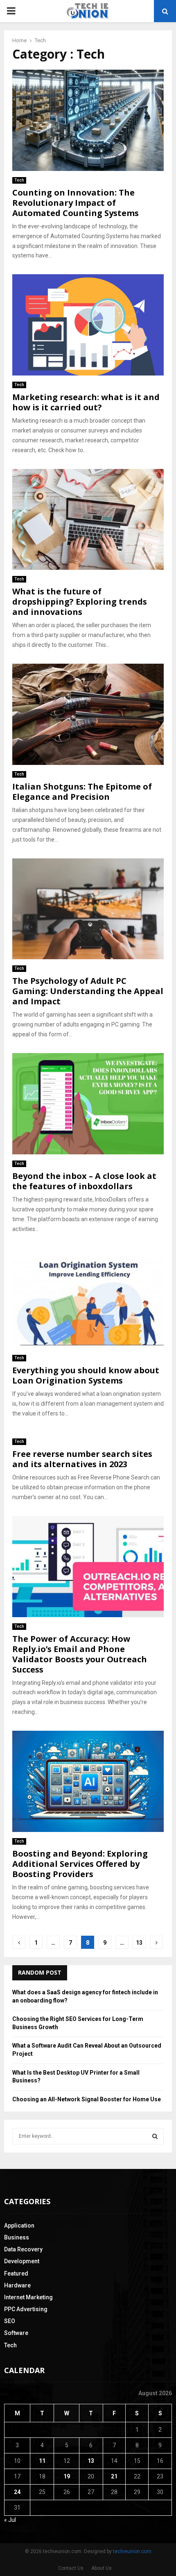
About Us (102, 2568)
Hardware (17, 2285)
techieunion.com (132, 2551)
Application (19, 2226)
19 (67, 2476)
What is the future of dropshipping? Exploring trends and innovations (80, 602)
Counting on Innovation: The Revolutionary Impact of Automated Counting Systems (76, 203)
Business (17, 2237)
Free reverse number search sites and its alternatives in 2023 (82, 1459)
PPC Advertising (26, 2309)
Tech (19, 180)
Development (22, 2261)
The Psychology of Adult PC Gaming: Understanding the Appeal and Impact (88, 991)
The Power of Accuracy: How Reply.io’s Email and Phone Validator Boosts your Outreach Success (80, 1654)
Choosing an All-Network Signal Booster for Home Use (87, 2099)
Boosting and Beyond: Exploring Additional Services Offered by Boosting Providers (80, 1864)
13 (139, 1943)
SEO (10, 2321)
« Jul (10, 2520)
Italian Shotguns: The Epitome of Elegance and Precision (82, 792)
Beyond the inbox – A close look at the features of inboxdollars (84, 1181)
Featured (16, 2273)
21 (114, 2476)
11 (42, 2461)
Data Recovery (23, 2249)
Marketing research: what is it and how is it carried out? (86, 402)
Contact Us (71, 2568)
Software (16, 2333)
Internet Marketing (28, 2297)
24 (17, 2492)
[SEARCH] (155, 2136)
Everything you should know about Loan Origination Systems (86, 1375)
